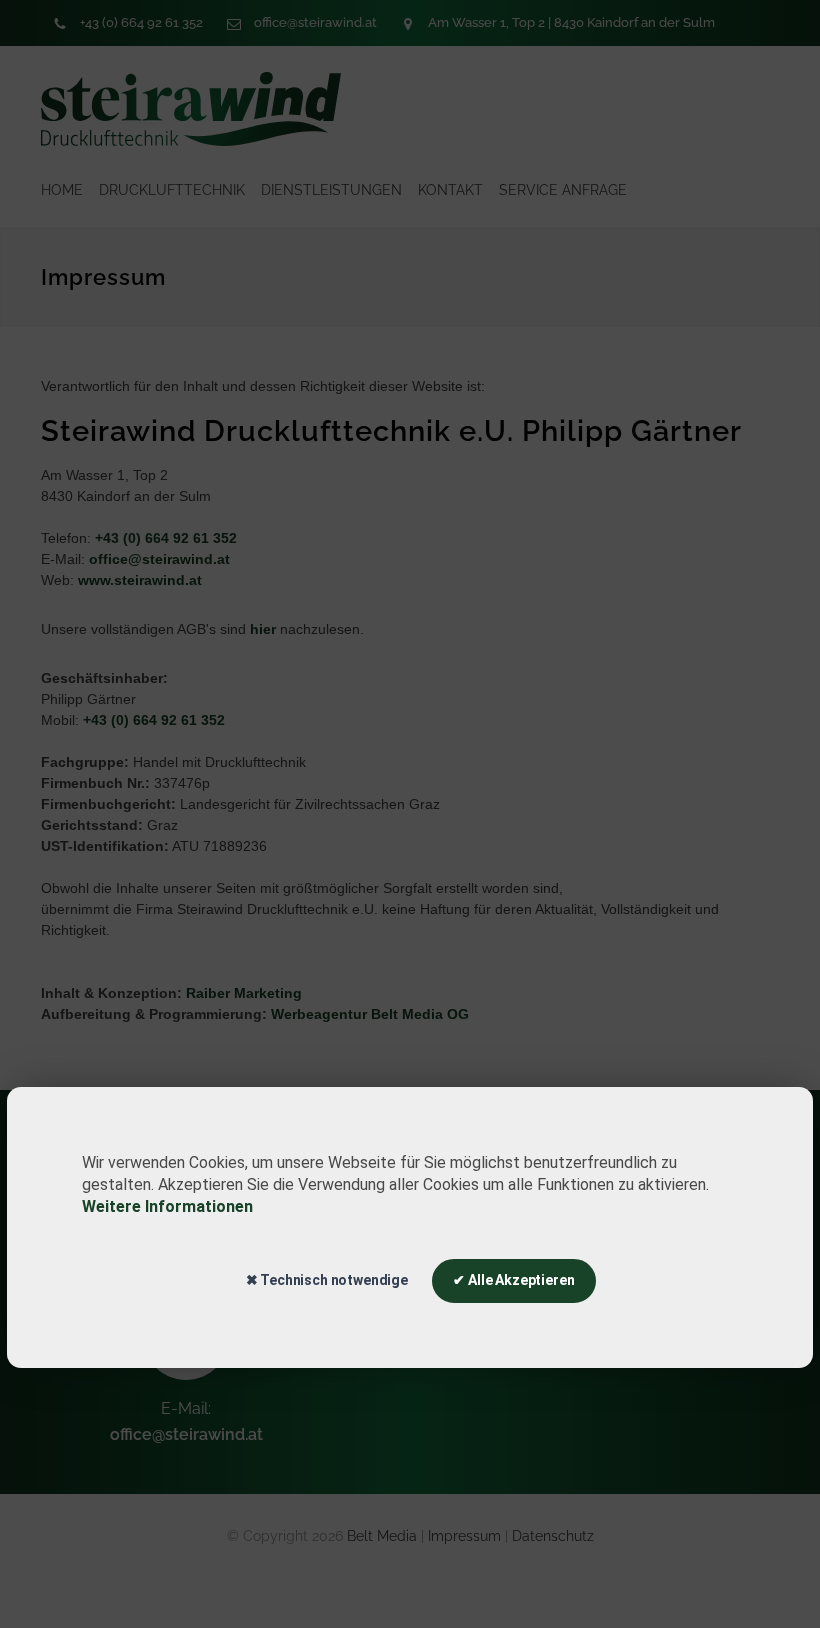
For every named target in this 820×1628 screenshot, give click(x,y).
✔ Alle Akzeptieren (513, 1280)
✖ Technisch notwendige (327, 1280)
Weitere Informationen (167, 1206)
